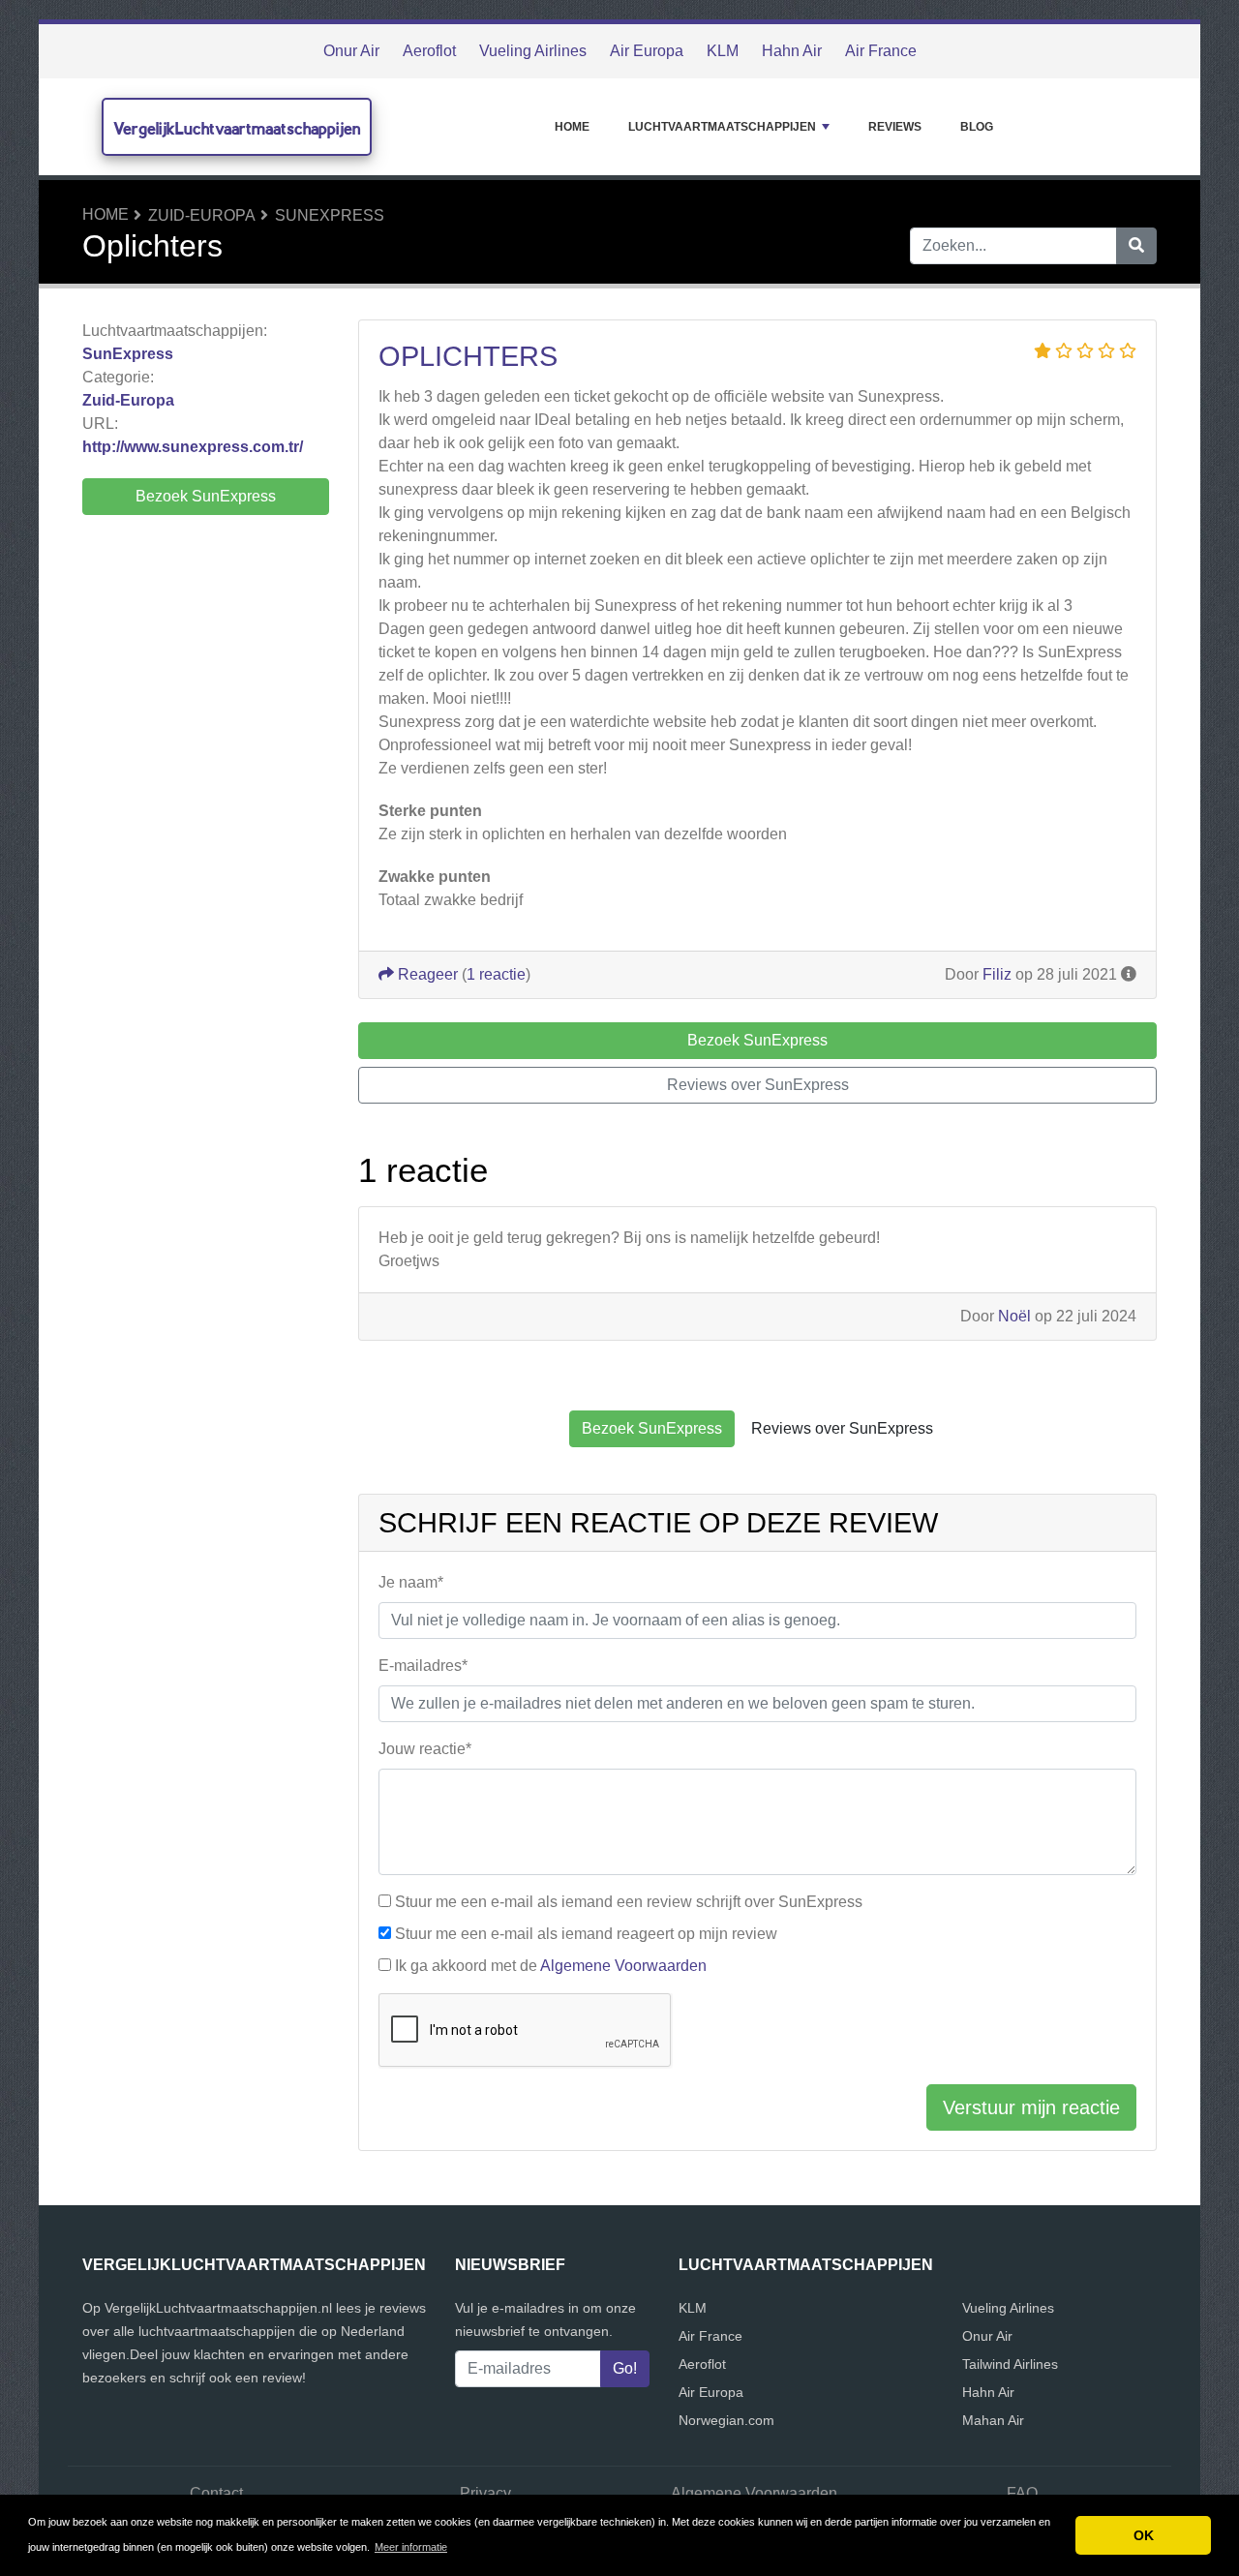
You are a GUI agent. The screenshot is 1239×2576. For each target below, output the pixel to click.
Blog (977, 127)
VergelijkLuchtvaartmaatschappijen (237, 128)
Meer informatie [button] (411, 2547)
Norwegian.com (726, 2420)
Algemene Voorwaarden (623, 1966)
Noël (1014, 1316)
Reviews (895, 127)
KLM (723, 51)
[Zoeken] (1136, 246)
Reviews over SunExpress (758, 1085)
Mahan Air (993, 2420)
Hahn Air (792, 51)
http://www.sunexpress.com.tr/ (193, 447)
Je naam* (411, 1582)
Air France (881, 51)
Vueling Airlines (533, 51)
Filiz (997, 974)
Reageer (426, 974)
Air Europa (647, 51)
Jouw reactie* (425, 1749)
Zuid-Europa (202, 215)
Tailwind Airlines (1010, 2364)
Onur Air (351, 51)
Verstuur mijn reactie (1031, 2107)
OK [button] (1144, 2535)
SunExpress (330, 215)
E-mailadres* (423, 1666)
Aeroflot (429, 51)
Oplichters (468, 356)
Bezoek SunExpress (206, 496)
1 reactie (496, 974)
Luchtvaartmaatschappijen (722, 127)
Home (572, 127)
